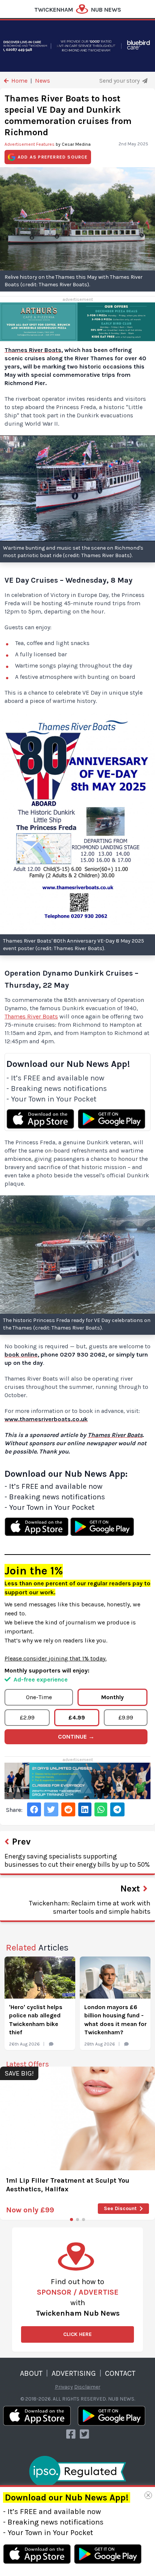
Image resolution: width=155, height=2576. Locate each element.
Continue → (76, 1737)
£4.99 (77, 1717)
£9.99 (126, 1717)
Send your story (120, 81)
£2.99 (27, 1717)
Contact (120, 2373)
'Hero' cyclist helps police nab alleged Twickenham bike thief (36, 2020)
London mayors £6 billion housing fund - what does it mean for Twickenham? (115, 2020)
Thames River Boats (31, 1016)
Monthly (112, 1697)
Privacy (64, 2387)
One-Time (39, 1697)
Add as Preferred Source (53, 157)
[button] (71, 2219)
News (43, 81)
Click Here (77, 2334)
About (31, 2373)
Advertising (74, 2373)
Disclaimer (87, 2387)
